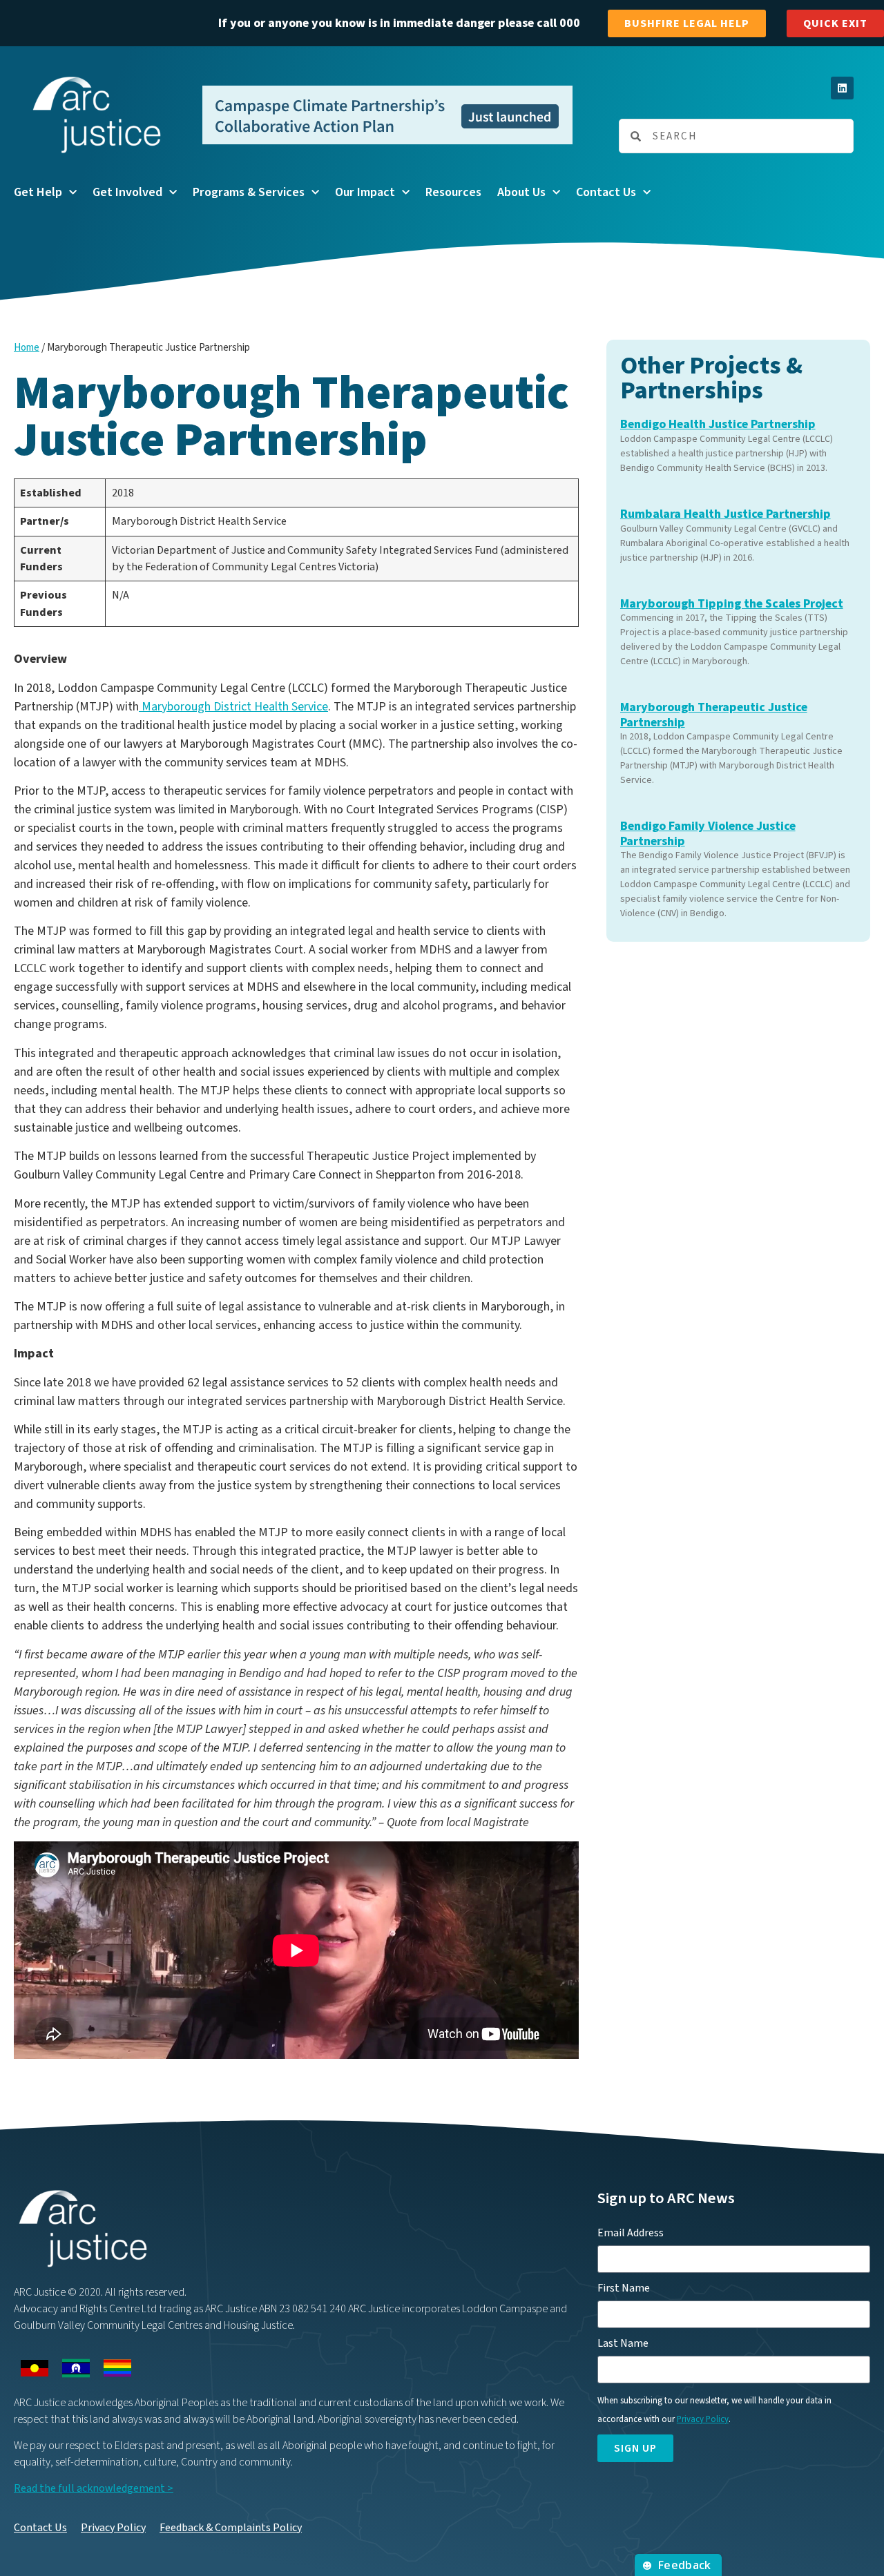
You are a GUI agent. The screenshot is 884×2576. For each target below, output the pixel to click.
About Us (521, 192)
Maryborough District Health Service (233, 707)
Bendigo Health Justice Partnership (718, 424)
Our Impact (365, 192)
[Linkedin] (842, 88)
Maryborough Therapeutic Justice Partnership (714, 715)
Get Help (38, 192)
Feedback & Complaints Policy (231, 2528)
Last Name (623, 2343)
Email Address (631, 2233)
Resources (453, 192)
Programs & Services (249, 192)
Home (27, 348)
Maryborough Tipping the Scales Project (732, 604)
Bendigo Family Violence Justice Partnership (708, 834)
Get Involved (127, 192)
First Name (624, 2288)
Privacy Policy (113, 2528)
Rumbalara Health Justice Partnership (726, 514)
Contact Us (606, 192)
